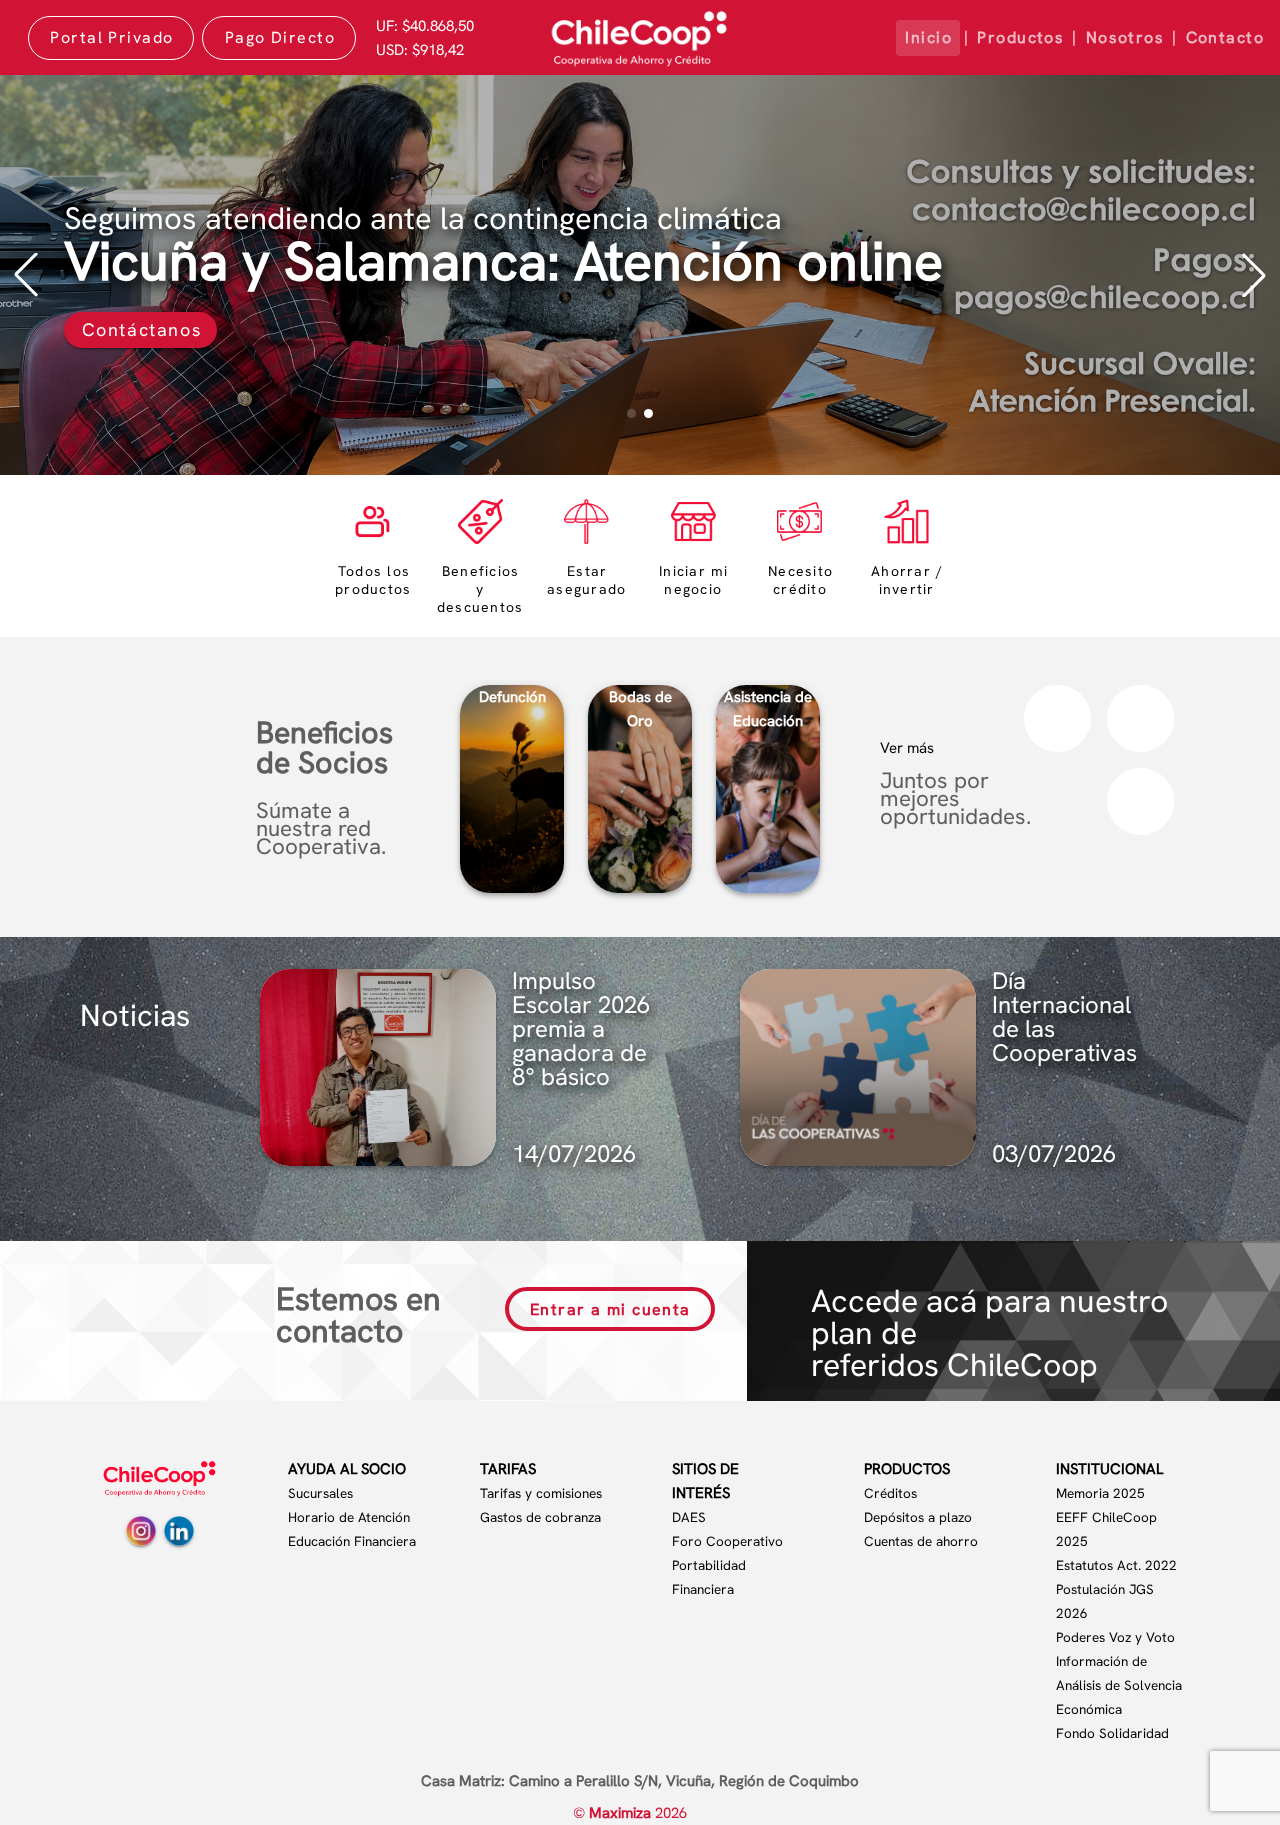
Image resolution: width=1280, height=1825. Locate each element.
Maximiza (622, 1813)
